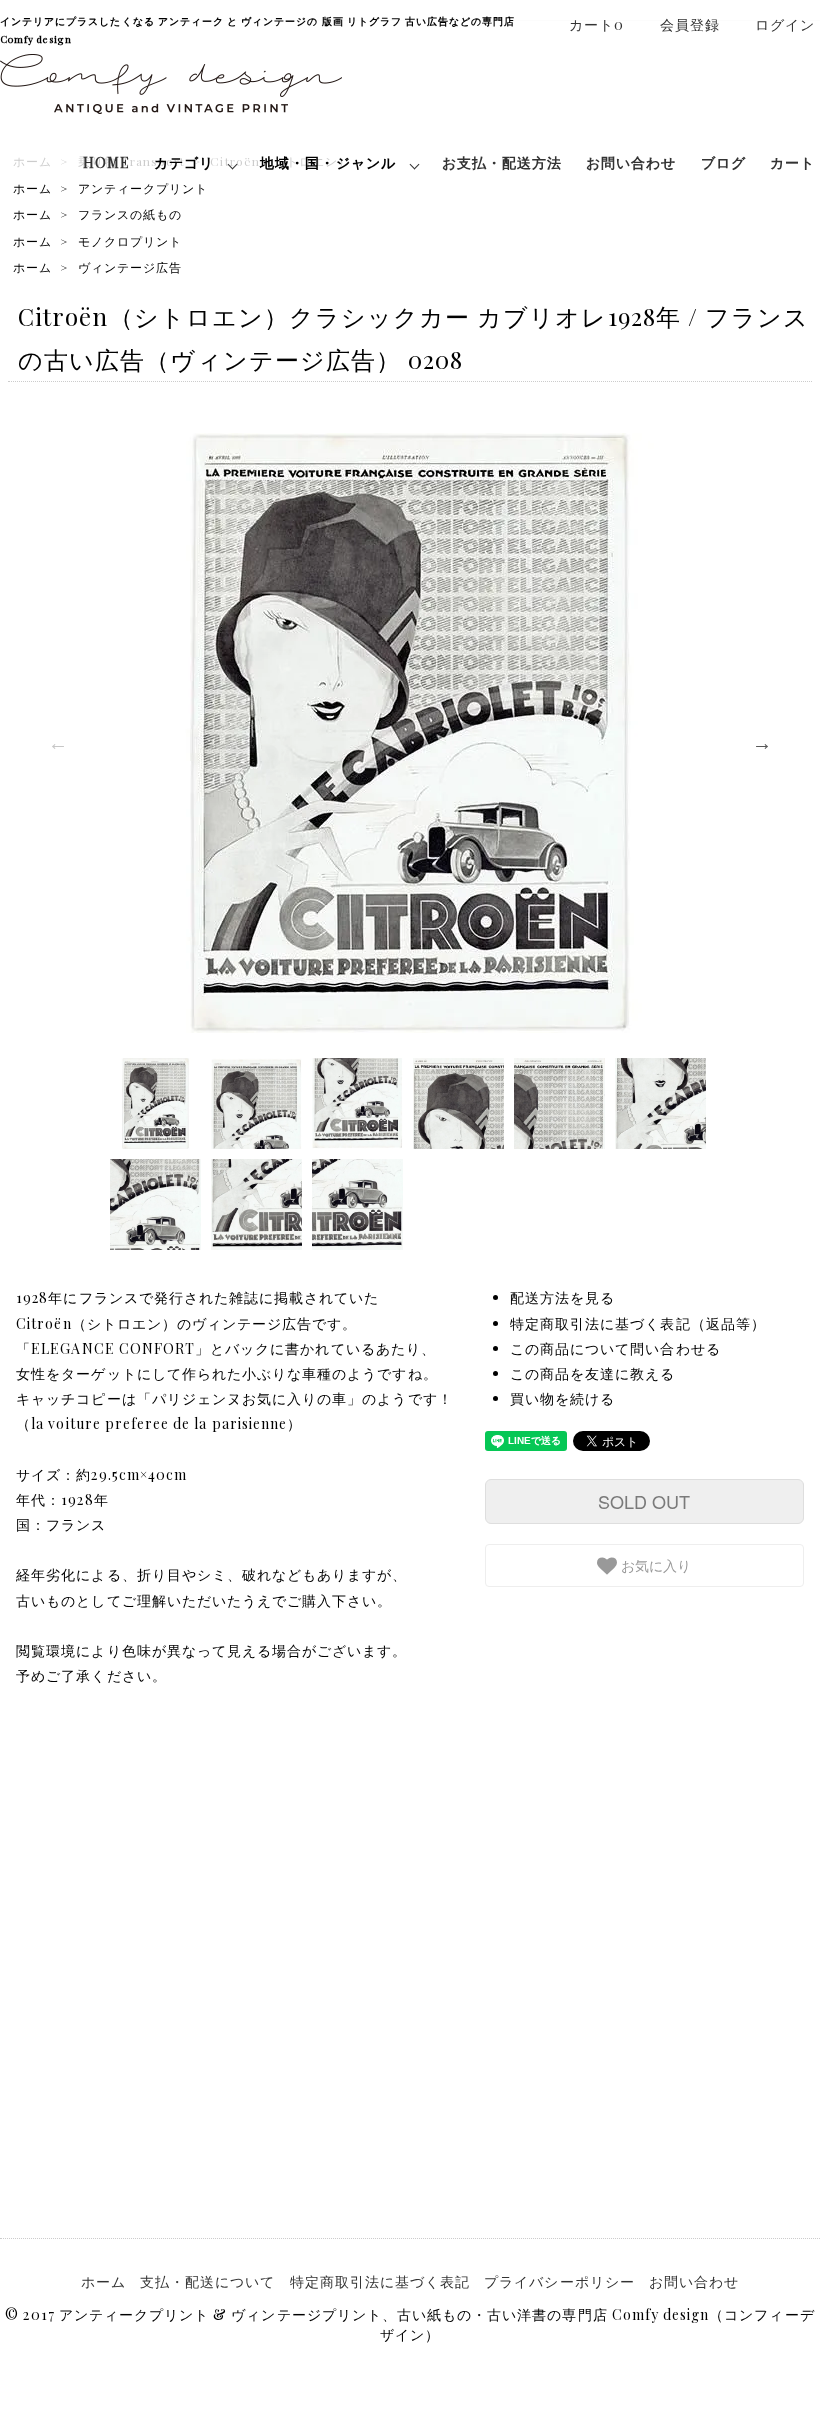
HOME (106, 162)
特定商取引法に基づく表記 (380, 2281)
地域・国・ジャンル (327, 162)
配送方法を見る (562, 1297)
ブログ (723, 162)
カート (792, 162)
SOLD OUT (644, 1501)
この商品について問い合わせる (615, 1348)
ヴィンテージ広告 (130, 267)
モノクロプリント (130, 241)
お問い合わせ (631, 162)
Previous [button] (58, 743)
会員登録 (690, 24)
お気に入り (654, 1565)
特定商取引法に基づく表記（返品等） (638, 1323)
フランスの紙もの (130, 214)
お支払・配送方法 (502, 162)
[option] (410, 733)
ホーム (32, 188)
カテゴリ (184, 162)
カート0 (596, 24)
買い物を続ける (562, 1398)
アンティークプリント (143, 188)
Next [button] (762, 743)
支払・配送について (207, 2281)
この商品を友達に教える (593, 1373)
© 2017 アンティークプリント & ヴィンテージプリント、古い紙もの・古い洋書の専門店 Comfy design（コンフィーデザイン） (409, 2324)
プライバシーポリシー (559, 2281)
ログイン (785, 24)
